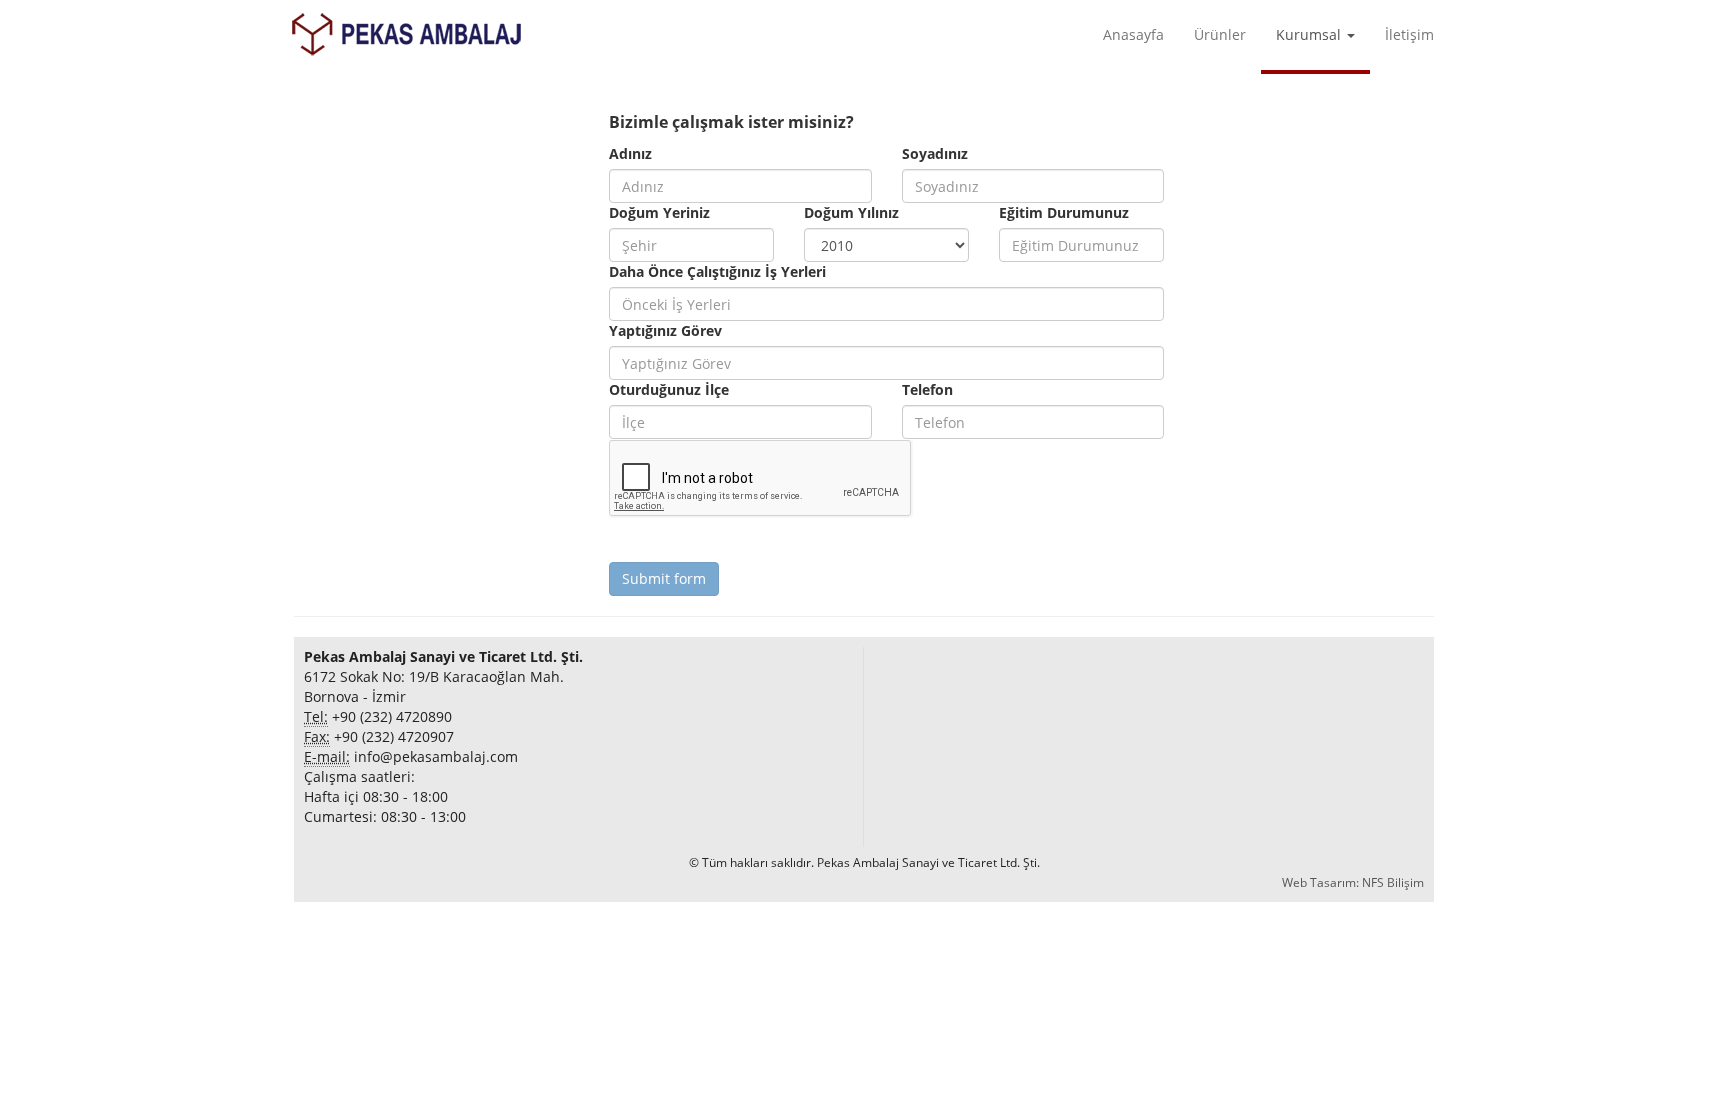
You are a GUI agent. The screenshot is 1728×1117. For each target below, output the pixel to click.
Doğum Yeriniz (659, 212)
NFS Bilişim (1393, 882)
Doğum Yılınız (851, 212)
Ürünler (1220, 34)
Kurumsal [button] (1310, 34)
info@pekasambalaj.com (436, 756)
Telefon (927, 389)
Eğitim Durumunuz (1064, 212)
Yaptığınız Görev (665, 330)
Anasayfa (1133, 34)
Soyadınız (935, 153)
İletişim (1409, 34)
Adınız (630, 153)
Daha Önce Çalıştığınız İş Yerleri (717, 271)
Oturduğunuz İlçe (669, 389)
